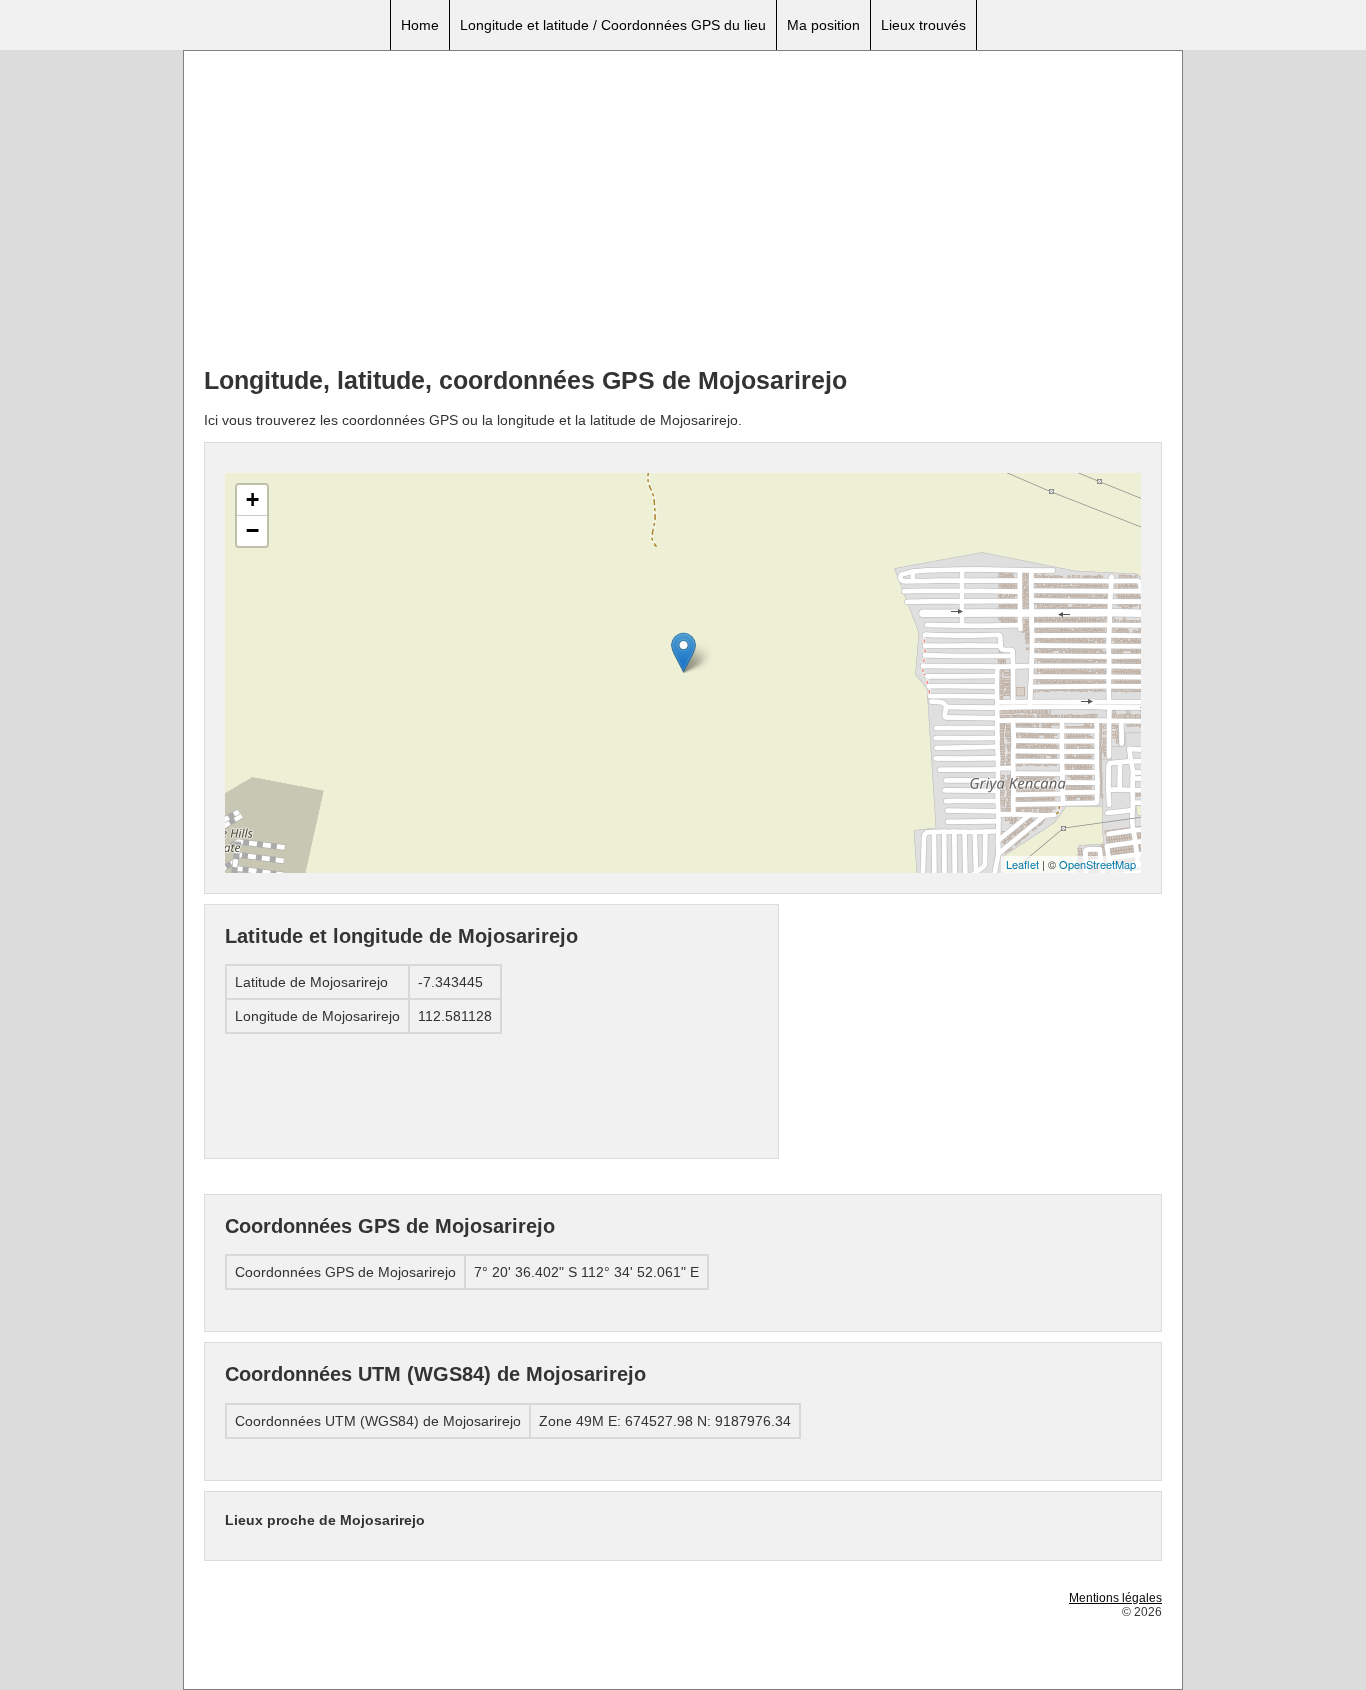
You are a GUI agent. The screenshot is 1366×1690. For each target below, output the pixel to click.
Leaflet (1022, 864)
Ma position (823, 25)
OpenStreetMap (1097, 864)
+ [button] (252, 499)
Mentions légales (1115, 1598)
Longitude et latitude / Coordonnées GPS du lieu (613, 25)
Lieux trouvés (923, 25)
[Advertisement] (683, 211)
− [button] (252, 530)
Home (420, 25)
